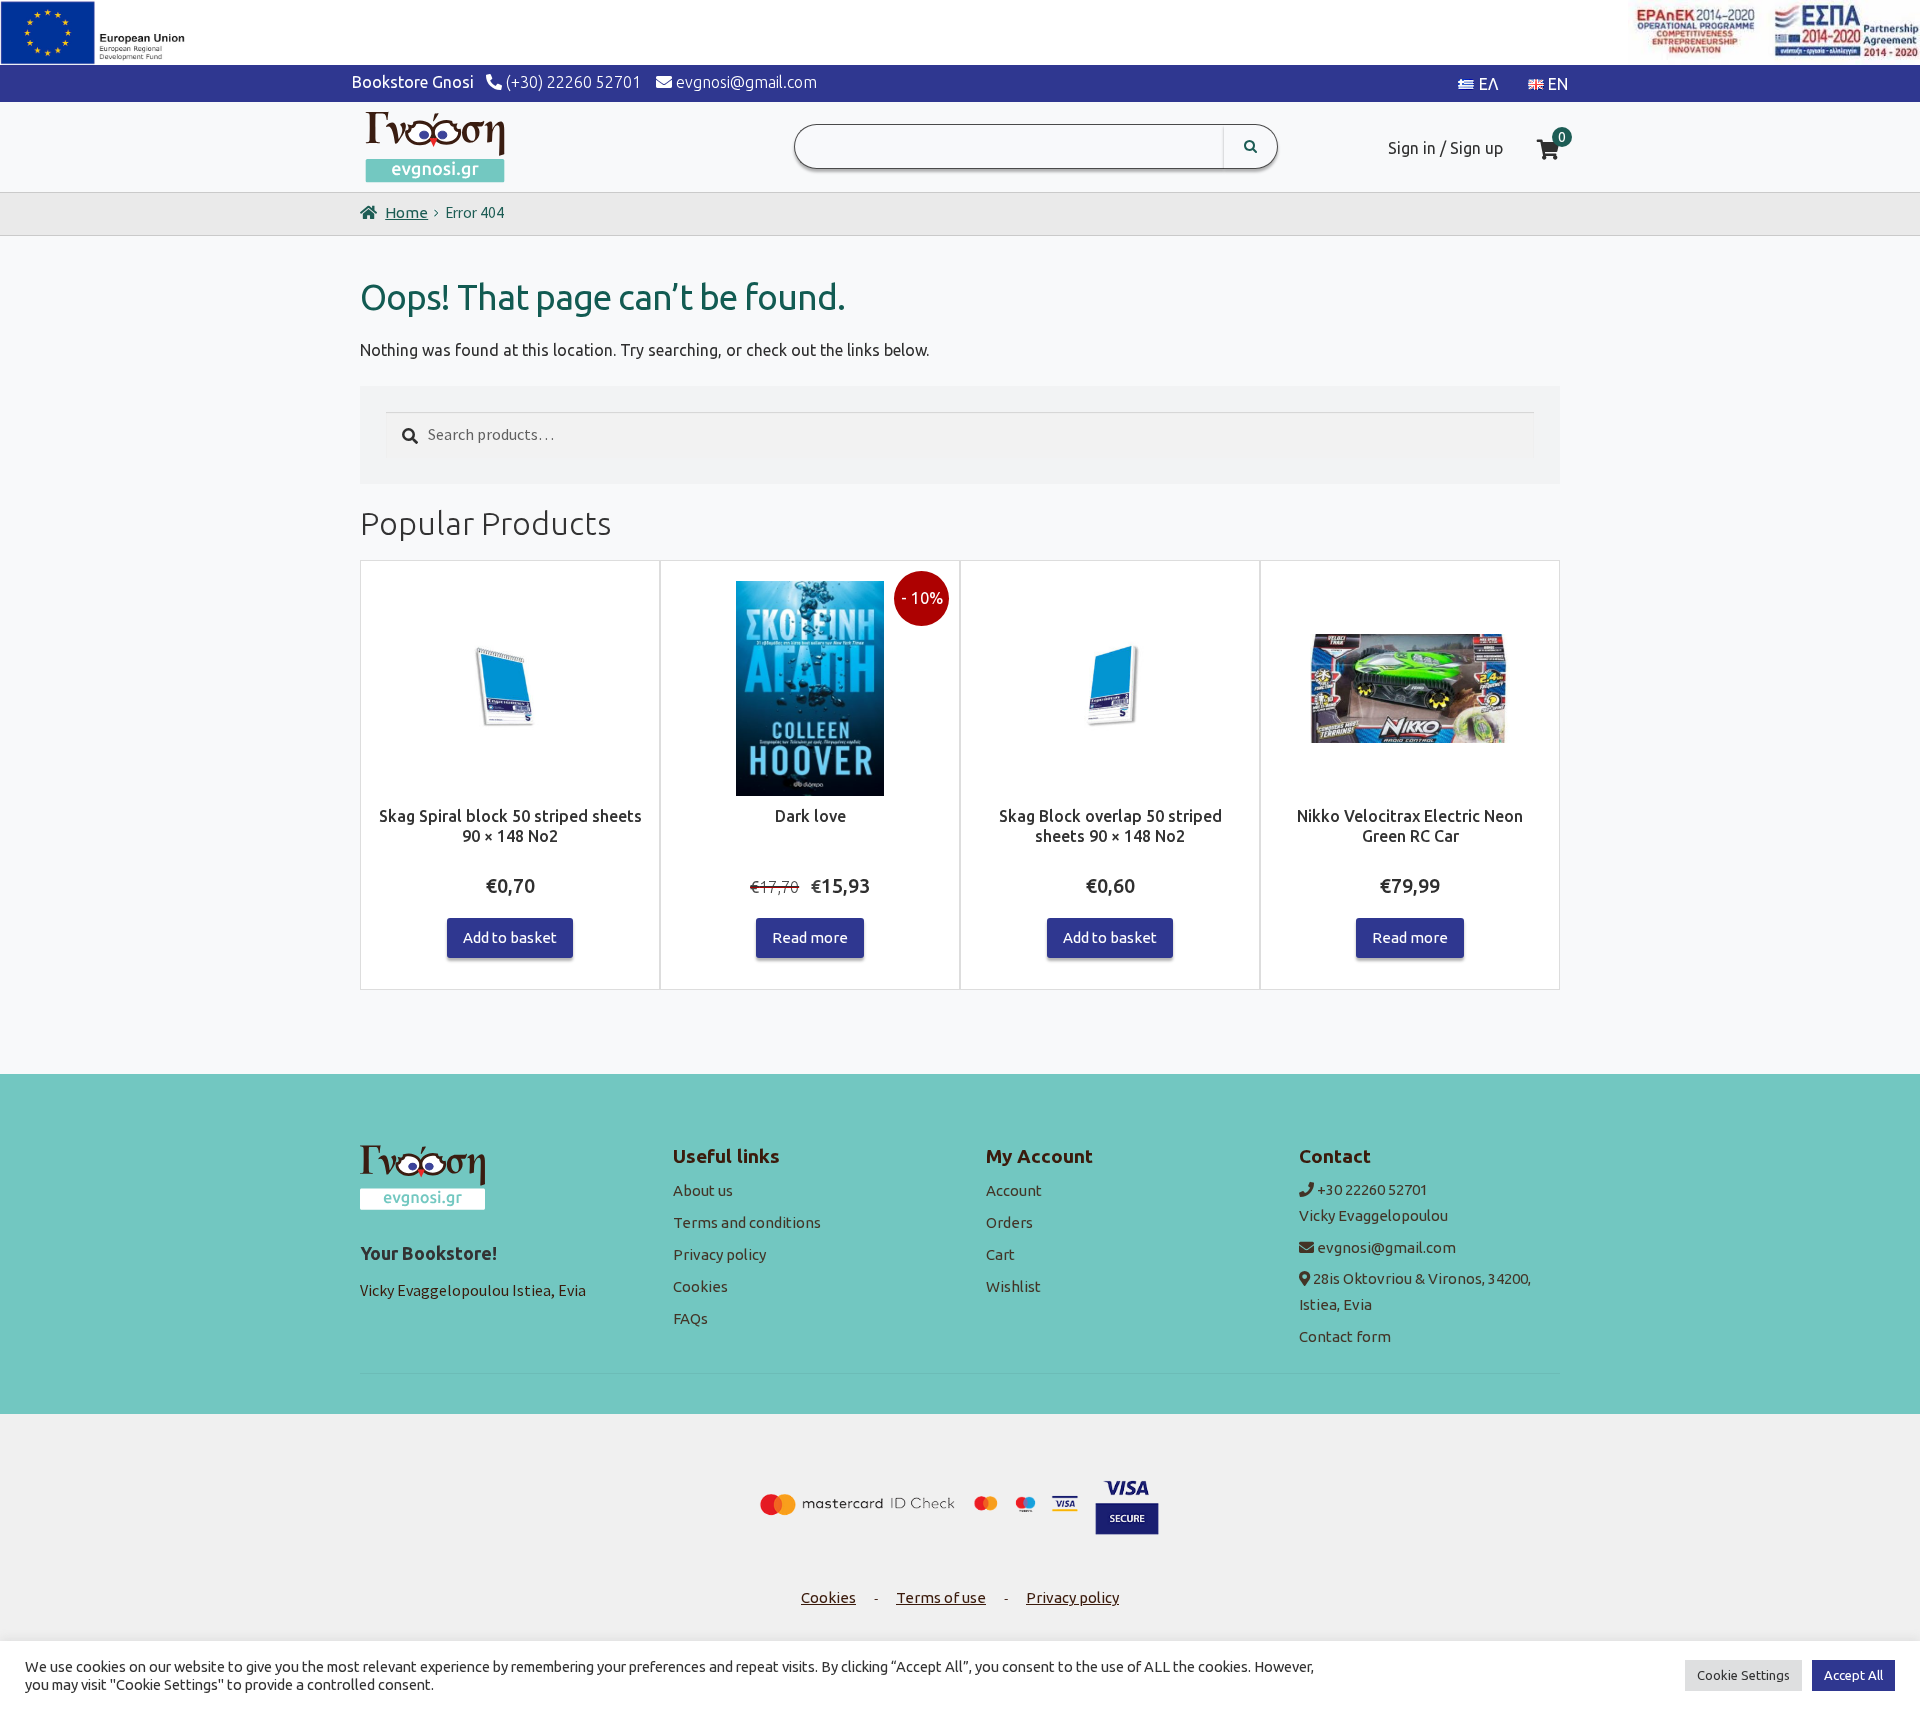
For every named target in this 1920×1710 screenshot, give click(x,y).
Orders (1009, 1222)
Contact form (1345, 1336)
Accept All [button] (1853, 1675)
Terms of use (941, 1597)
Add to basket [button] (510, 937)
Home (406, 212)
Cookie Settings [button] (1743, 1675)
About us (703, 1190)
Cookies (700, 1286)
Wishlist (1013, 1286)
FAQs (690, 1318)
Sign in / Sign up (1445, 148)
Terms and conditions (747, 1222)
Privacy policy (719, 1254)
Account (1014, 1190)
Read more (810, 937)
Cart (1000, 1254)
